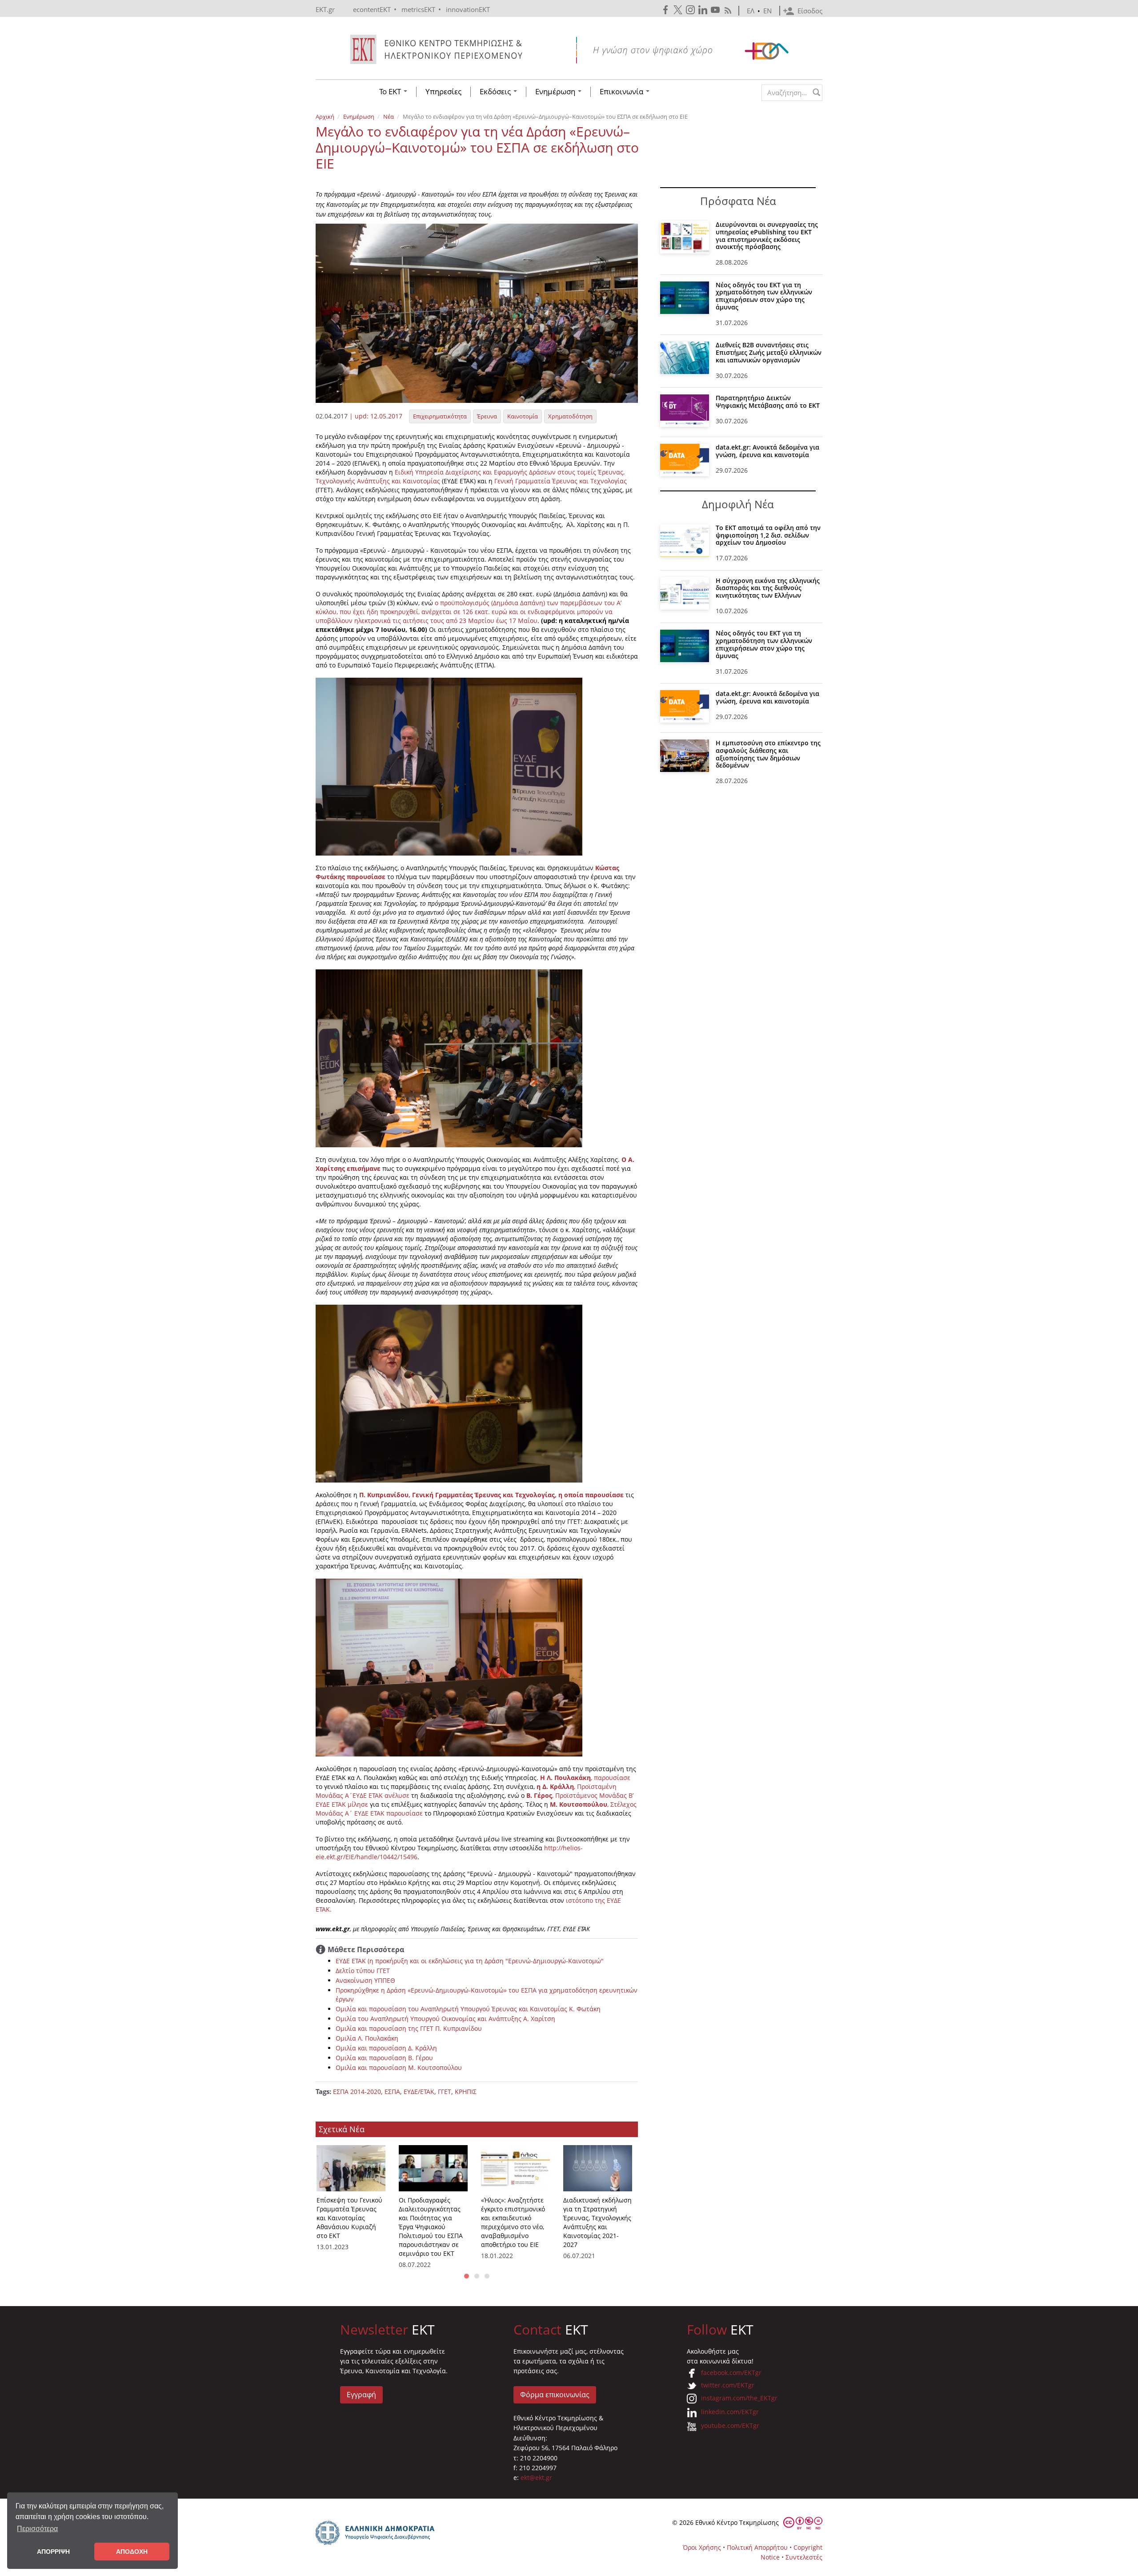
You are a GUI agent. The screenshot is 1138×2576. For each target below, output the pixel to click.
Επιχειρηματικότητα (440, 416)
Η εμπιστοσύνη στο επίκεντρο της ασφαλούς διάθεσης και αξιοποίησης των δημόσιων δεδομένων (768, 754)
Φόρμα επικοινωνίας (555, 2395)
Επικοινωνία (622, 92)
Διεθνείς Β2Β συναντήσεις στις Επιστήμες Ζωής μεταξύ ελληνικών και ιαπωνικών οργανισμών (769, 352)
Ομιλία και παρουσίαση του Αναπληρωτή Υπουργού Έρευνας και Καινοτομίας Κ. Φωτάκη (468, 2009)
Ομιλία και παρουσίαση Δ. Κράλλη (386, 2048)
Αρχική (325, 117)
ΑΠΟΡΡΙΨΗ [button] (53, 2552)
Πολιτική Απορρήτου (757, 2547)
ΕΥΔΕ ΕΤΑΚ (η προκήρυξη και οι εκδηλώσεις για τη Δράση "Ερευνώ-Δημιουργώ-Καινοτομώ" (470, 1961)
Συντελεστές (804, 2557)
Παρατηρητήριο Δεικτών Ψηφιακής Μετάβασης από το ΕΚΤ (768, 402)
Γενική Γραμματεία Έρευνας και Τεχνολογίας (560, 481)
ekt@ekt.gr (536, 2478)
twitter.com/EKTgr (728, 2385)
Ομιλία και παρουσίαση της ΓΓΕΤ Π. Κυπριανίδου (409, 2028)
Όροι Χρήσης (702, 2547)
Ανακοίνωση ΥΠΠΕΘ (365, 1980)
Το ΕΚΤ (391, 92)
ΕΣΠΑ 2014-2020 (357, 2092)
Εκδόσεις (496, 92)
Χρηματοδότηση (570, 416)
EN (767, 11)
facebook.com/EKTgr (731, 2373)
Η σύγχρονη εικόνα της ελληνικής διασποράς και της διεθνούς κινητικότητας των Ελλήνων (768, 588)
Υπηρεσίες (443, 92)
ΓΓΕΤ (445, 2092)
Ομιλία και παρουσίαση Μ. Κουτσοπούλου (399, 2068)
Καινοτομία (523, 416)
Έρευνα (487, 416)
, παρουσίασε (585, 1778)
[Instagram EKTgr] (691, 10)
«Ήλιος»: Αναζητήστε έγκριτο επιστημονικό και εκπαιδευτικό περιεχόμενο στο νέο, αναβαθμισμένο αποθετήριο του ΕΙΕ (513, 2222)
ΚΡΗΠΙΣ (466, 2092)
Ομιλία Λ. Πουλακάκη (367, 2038)
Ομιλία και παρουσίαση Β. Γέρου (384, 2058)
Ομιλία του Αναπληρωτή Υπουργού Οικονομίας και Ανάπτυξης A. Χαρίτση (445, 2019)
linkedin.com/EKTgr (730, 2412)
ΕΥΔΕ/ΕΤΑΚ (419, 2092)
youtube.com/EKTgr (730, 2425)
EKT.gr (325, 9)
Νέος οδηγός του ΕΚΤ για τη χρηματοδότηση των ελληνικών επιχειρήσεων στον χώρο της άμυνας (764, 296)
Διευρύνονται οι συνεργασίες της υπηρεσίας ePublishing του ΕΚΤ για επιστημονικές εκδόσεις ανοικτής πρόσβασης (767, 235)
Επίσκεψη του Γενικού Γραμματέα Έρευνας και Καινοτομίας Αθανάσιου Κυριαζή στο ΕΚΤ (349, 2218)
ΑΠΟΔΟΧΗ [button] (132, 2552)
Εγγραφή (361, 2395)
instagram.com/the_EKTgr (739, 2398)
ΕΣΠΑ (392, 2092)
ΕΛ (751, 11)
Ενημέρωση (556, 92)
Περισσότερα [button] (37, 2529)
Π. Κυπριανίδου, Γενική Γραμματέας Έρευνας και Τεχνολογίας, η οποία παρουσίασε (491, 1495)
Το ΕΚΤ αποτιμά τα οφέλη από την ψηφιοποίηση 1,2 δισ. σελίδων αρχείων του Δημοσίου (768, 535)
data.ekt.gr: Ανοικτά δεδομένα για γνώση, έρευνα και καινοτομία (767, 451)
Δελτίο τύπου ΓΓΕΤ (363, 1971)
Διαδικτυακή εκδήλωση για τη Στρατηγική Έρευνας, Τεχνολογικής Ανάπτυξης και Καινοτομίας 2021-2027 (597, 2222)
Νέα (389, 117)
